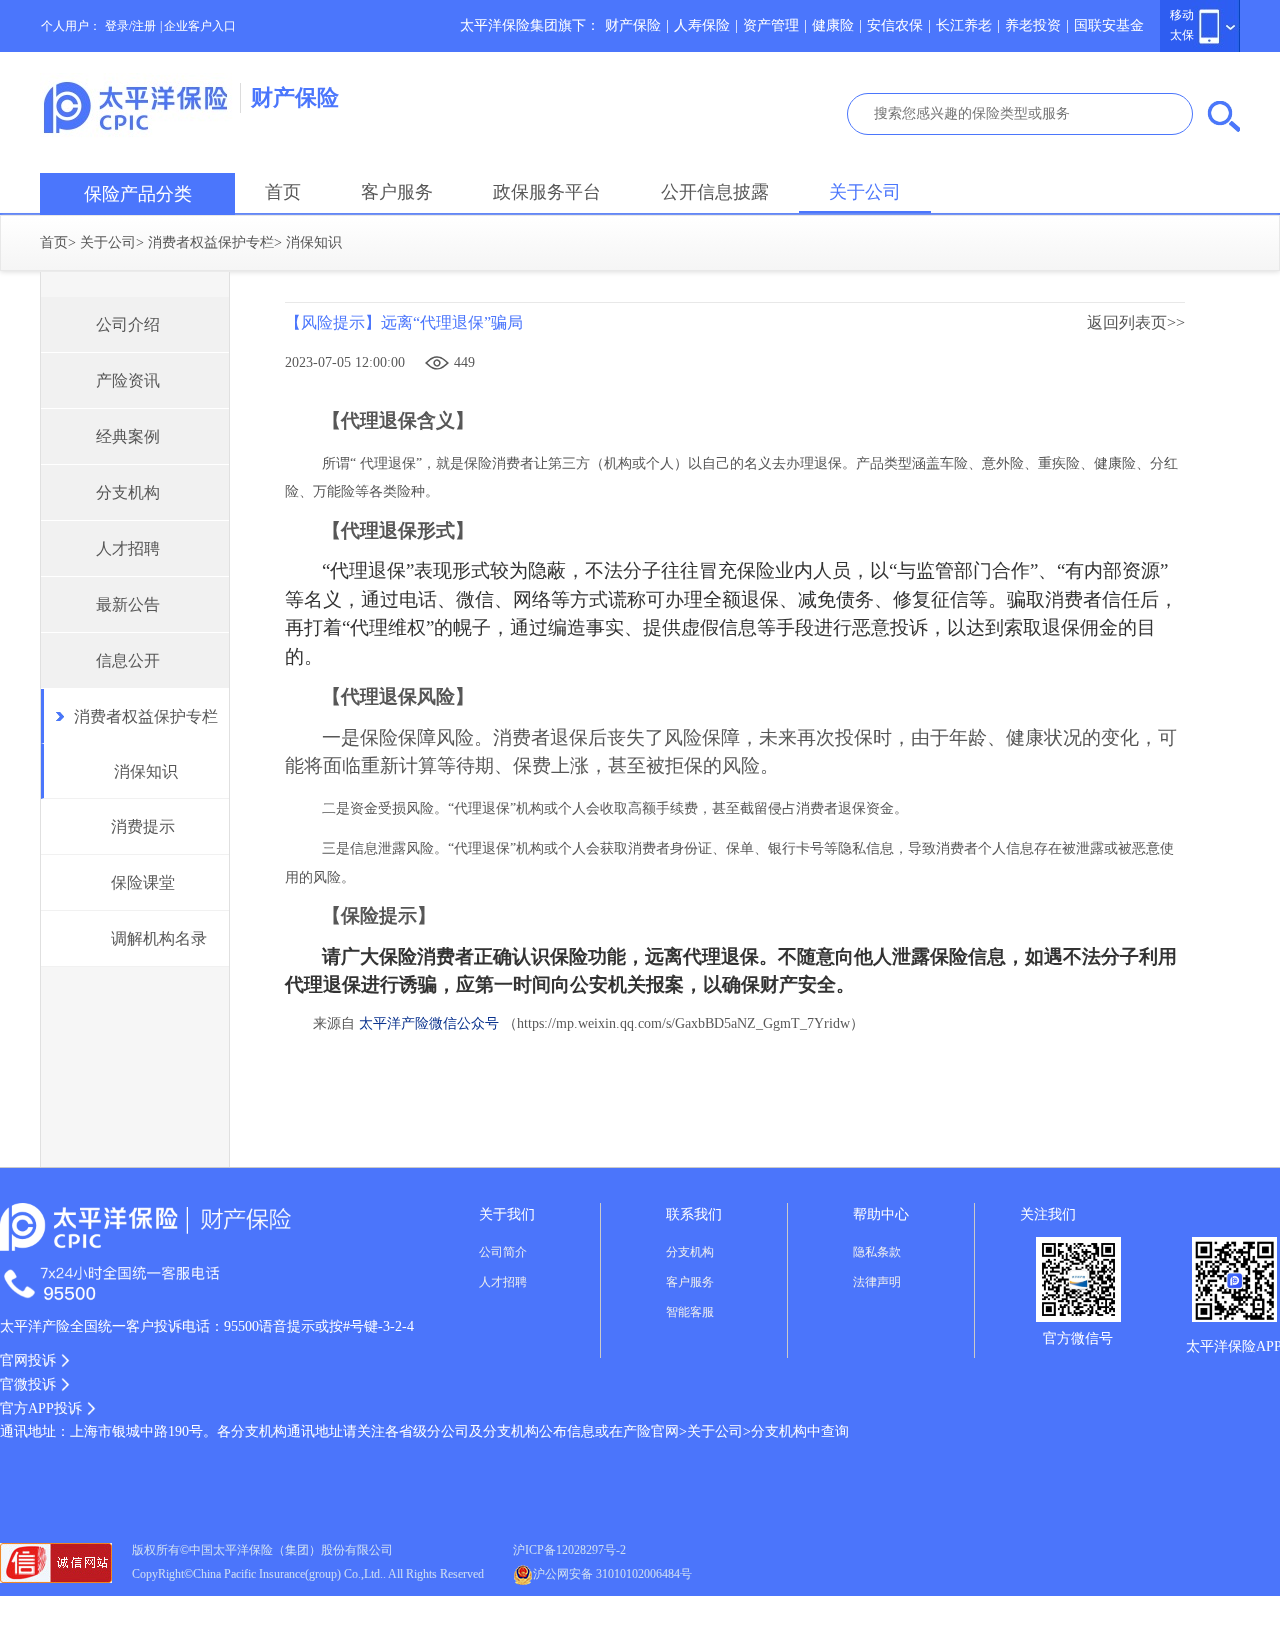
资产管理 (771, 25)
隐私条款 (877, 1252)
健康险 (833, 25)
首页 (283, 192)
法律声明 (877, 1282)
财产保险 (633, 25)
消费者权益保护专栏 (211, 242)
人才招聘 (128, 548)
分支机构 (128, 492)
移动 (1182, 15)
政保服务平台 (547, 192)
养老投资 (1033, 25)
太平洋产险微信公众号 (429, 1023)
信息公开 (128, 660)
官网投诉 (28, 1360)
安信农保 (895, 25)
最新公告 (128, 604)
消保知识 (146, 771)
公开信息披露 (715, 192)
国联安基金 (1109, 25)
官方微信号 (1078, 1338)
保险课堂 (143, 882)
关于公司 (865, 192)
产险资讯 (128, 380)
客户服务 (397, 192)
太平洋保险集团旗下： (530, 25)
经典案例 (128, 436)
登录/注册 (130, 26)
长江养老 (964, 25)
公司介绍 (128, 324)
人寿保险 (702, 25)
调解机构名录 (159, 938)
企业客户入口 (200, 26)
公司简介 (503, 1252)
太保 (1182, 35)
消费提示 (143, 826)
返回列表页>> (1136, 322)
